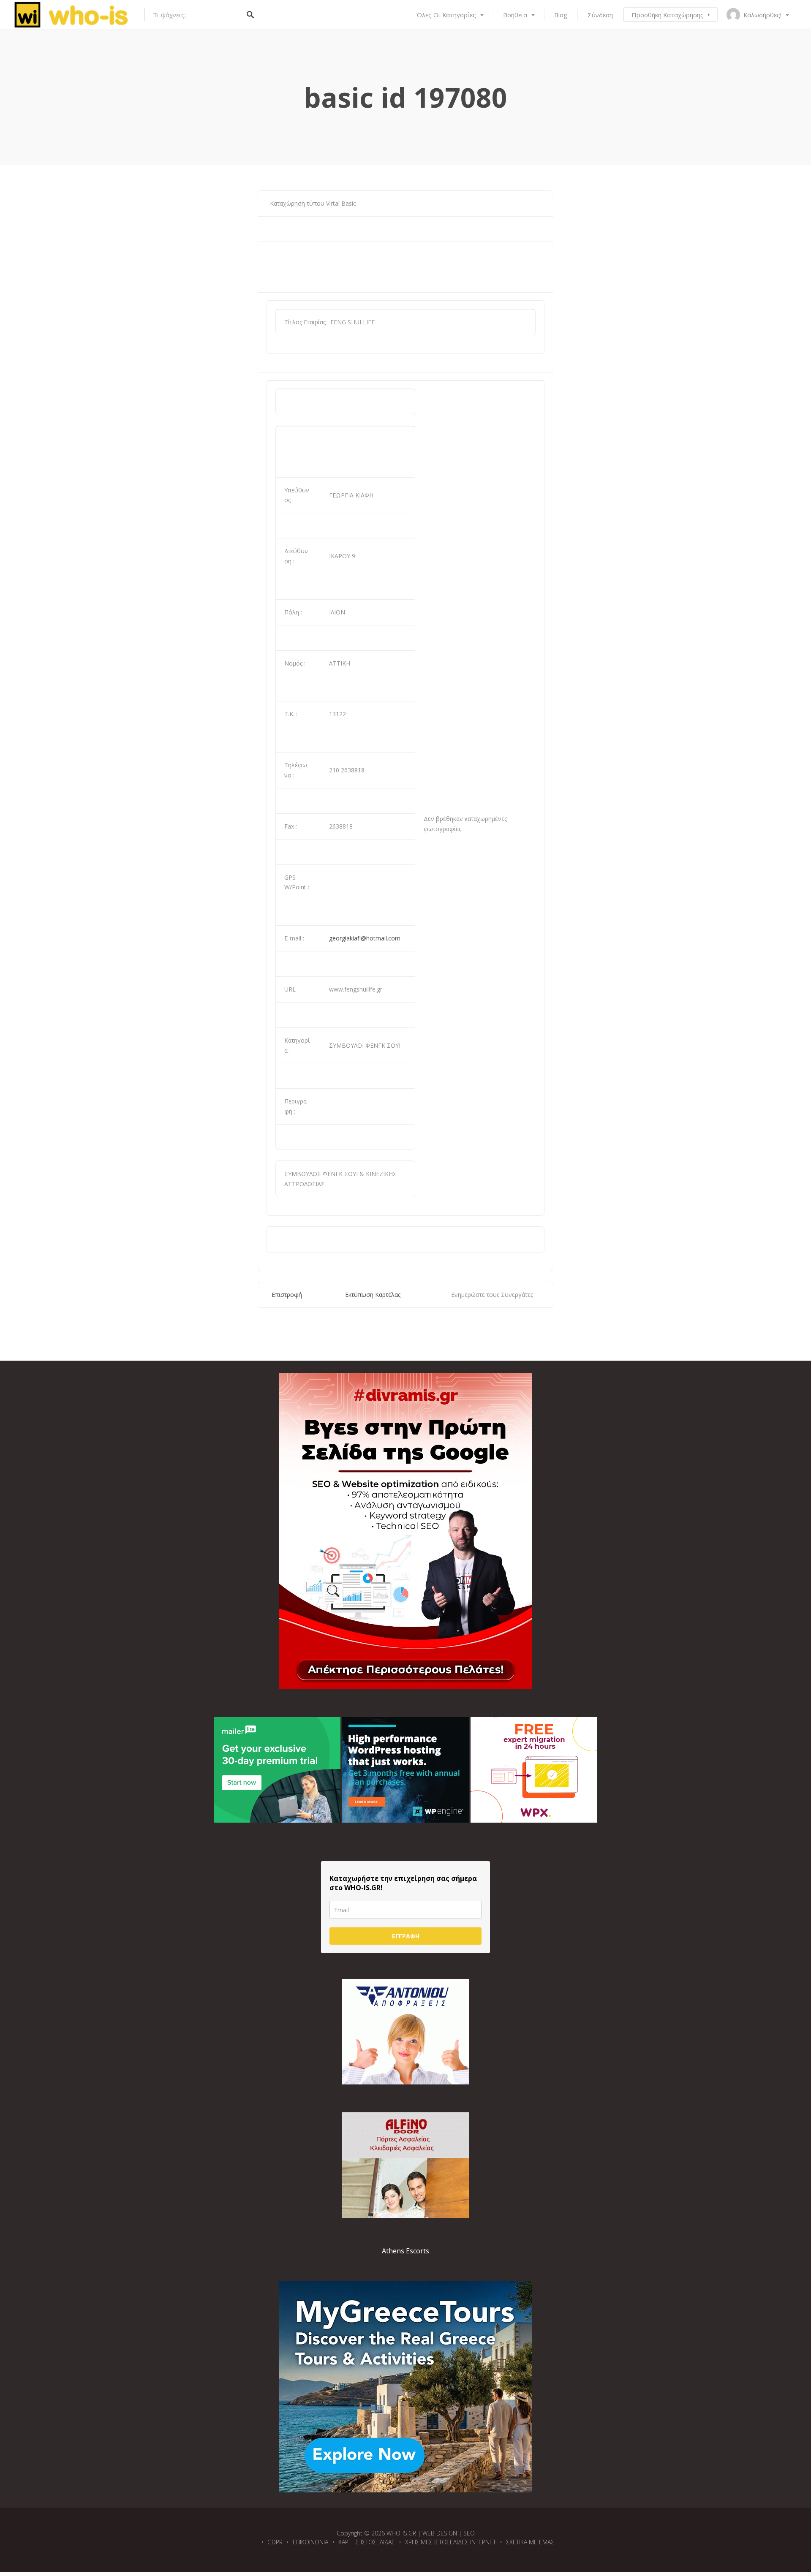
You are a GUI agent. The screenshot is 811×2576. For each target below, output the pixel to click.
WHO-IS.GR (401, 2533)
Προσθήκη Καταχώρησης (668, 15)
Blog (561, 15)
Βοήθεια (515, 15)
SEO (469, 2533)
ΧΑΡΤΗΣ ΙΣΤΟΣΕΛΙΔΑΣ (367, 2542)
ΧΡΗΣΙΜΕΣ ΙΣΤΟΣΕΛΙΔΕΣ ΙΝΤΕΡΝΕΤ (450, 2542)
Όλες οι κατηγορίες (446, 15)
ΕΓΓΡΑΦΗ (406, 1936)
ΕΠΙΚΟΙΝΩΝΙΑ (310, 2542)
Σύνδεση (600, 15)
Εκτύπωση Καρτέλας (373, 1295)
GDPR (275, 2542)
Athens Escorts (405, 2251)
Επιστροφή (287, 1295)
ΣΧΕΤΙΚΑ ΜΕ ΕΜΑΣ (530, 2542)
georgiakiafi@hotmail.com (365, 938)
